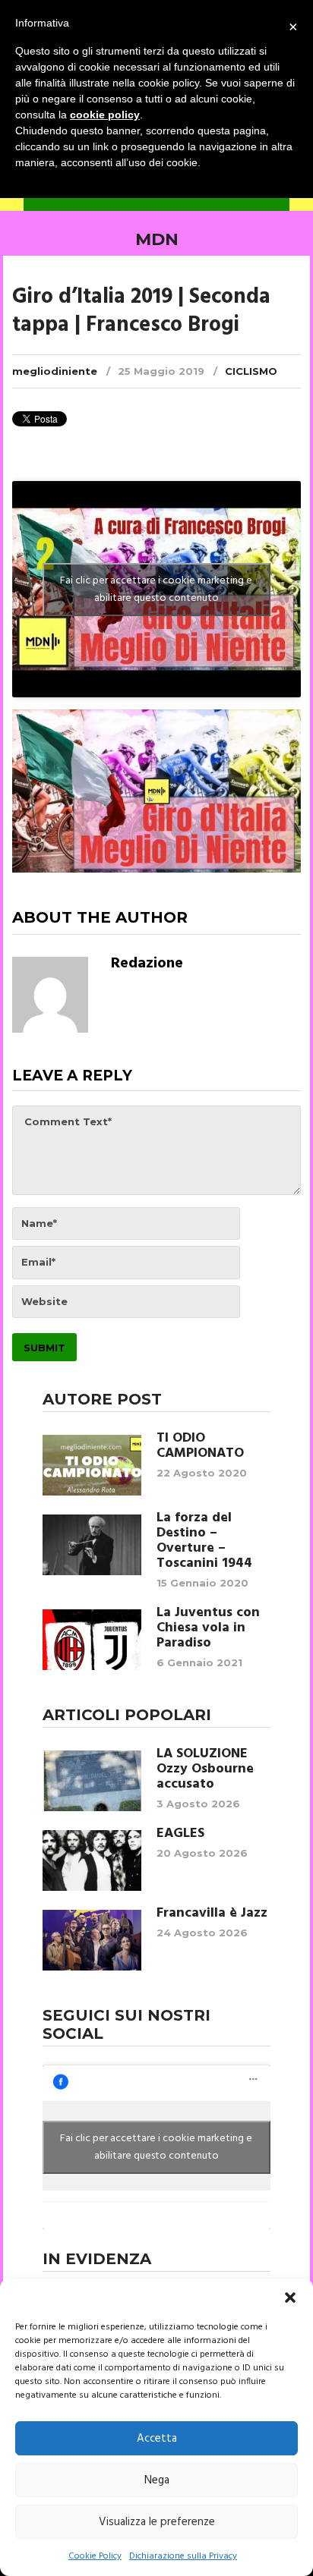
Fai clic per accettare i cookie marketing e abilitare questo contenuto (156, 590)
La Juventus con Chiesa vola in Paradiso (208, 1628)
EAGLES (180, 1834)
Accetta (157, 2439)
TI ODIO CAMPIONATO (200, 1446)
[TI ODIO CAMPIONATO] (92, 1465)
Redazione (147, 964)
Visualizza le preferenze (157, 2522)
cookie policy (105, 115)
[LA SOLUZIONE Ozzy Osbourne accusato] (92, 1781)
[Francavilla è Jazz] (92, 1940)
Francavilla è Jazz (212, 1914)
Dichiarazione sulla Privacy (183, 2556)
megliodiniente (55, 371)
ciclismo (251, 371)
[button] (290, 2298)
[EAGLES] (92, 1860)
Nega (157, 2480)
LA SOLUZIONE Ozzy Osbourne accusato (205, 1769)
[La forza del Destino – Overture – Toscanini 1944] (92, 1545)
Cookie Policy (95, 2556)
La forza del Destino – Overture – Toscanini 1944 (204, 1541)
